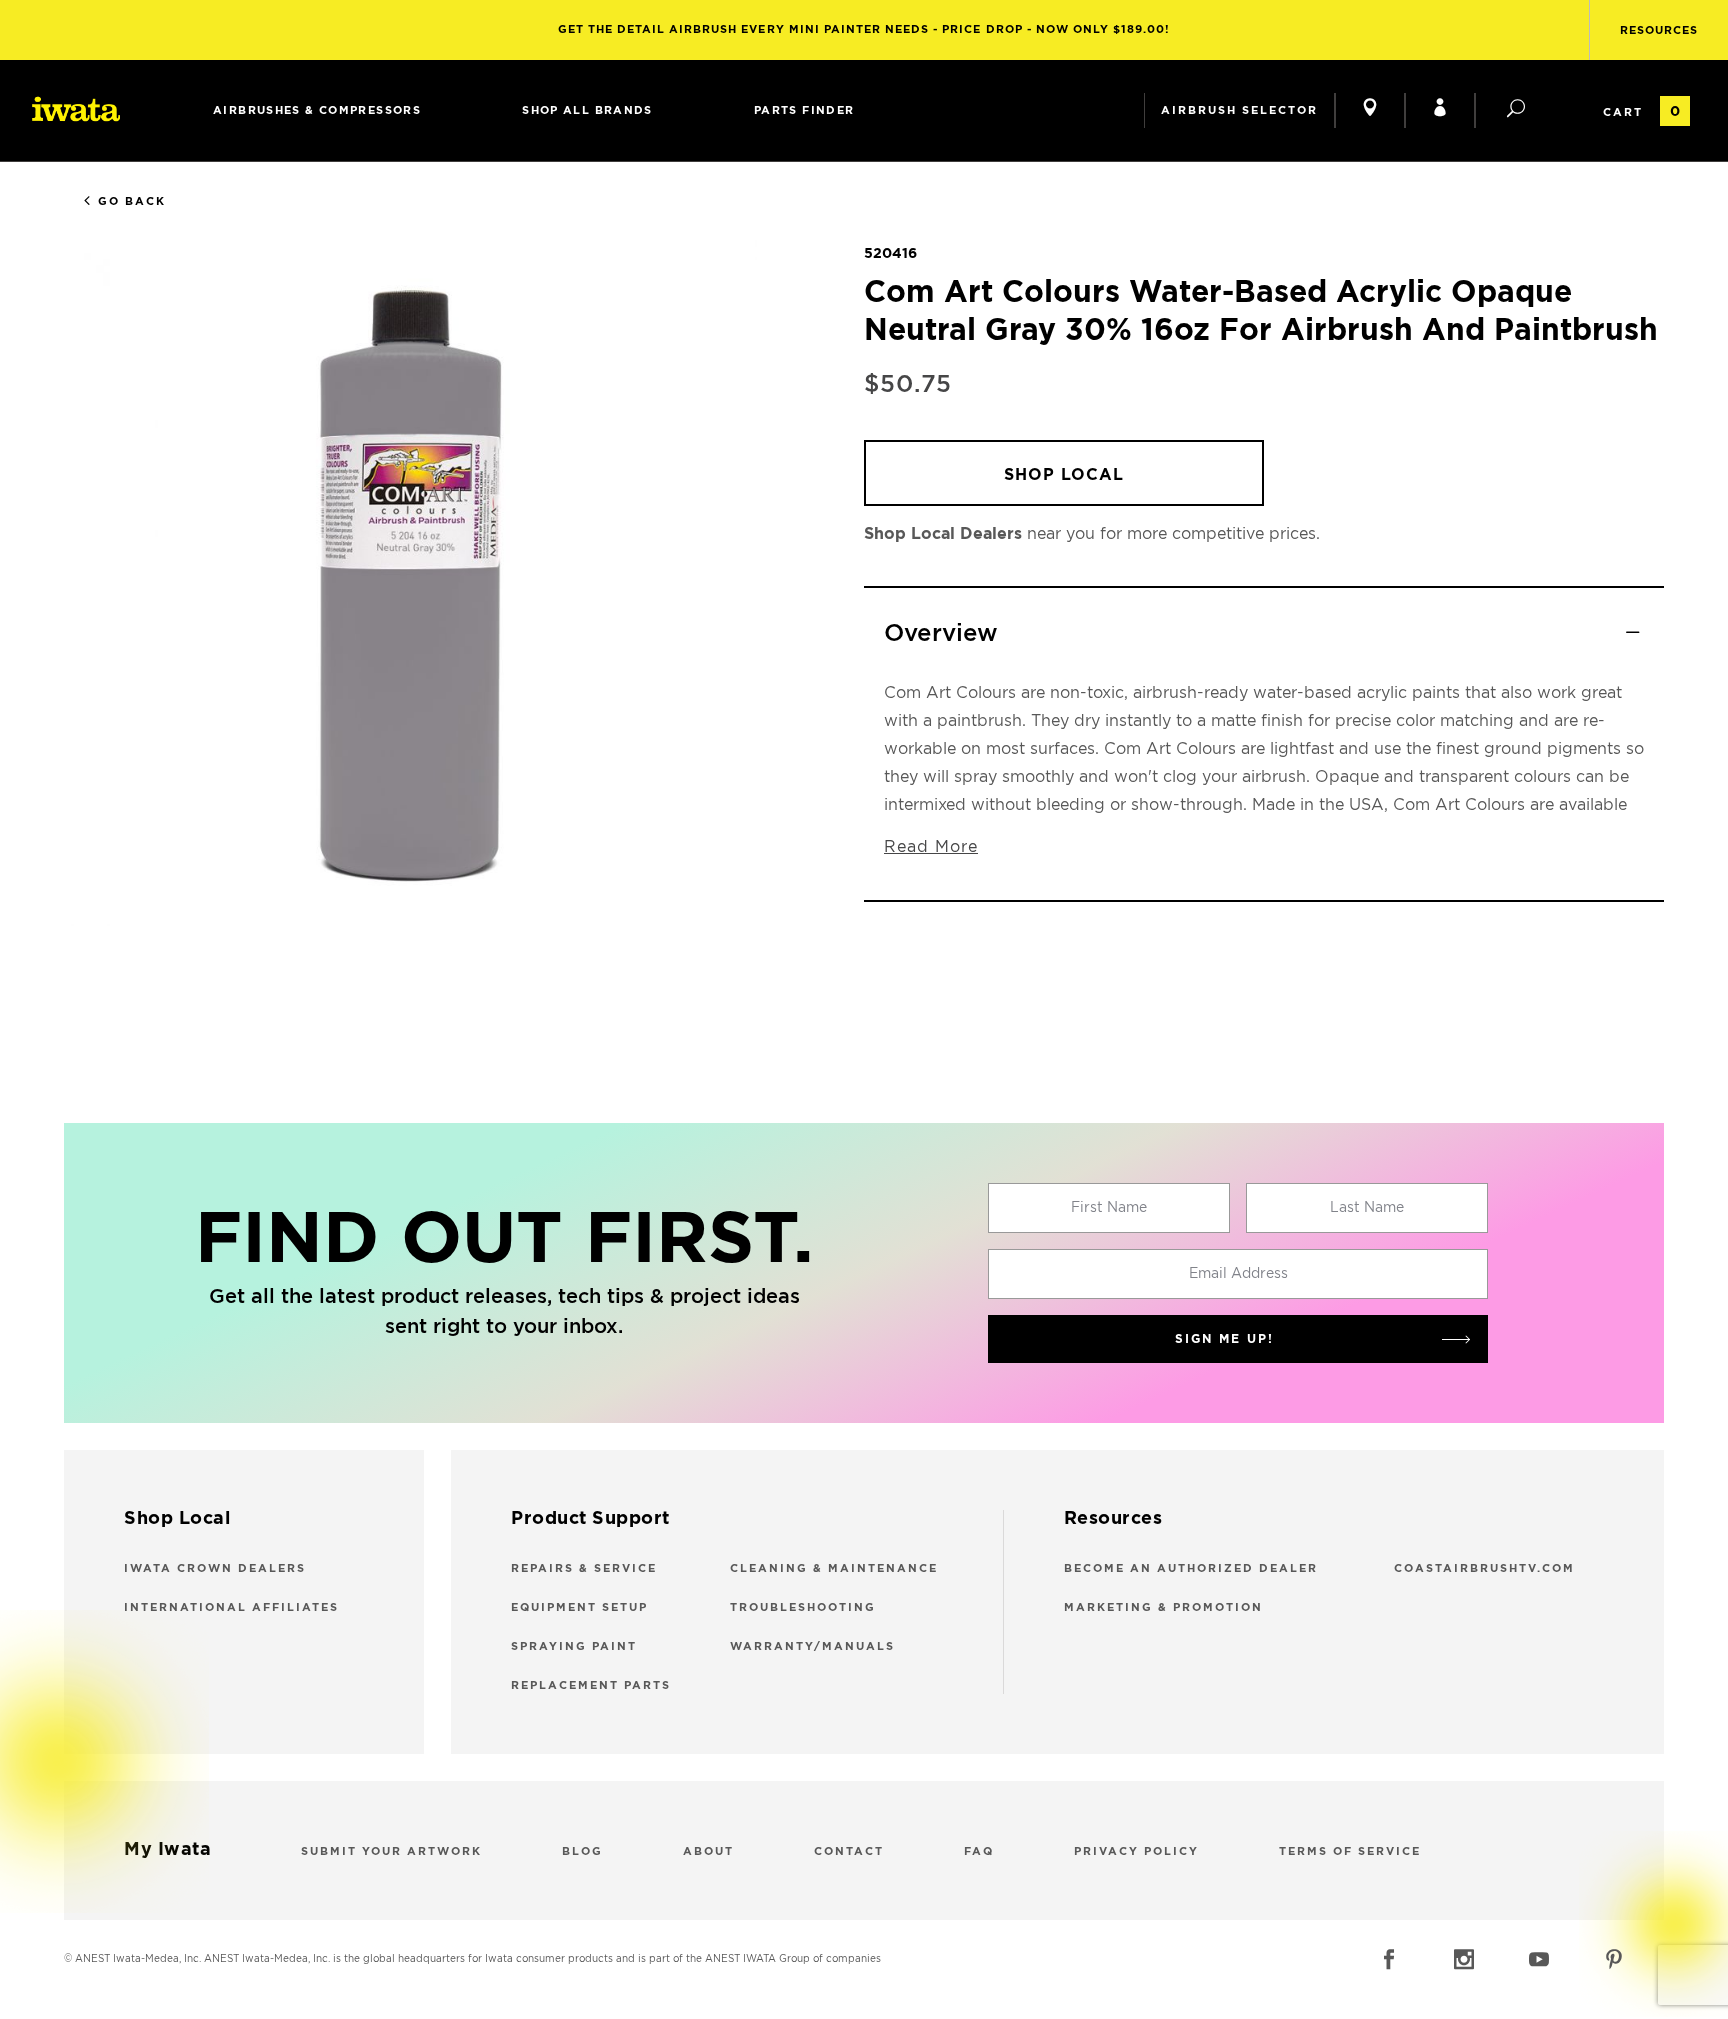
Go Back (132, 201)
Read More (931, 847)
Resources (1659, 30)
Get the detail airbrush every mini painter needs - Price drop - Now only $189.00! (864, 29)
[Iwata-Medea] (76, 109)
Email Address (1238, 1274)
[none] (317, 110)
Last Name (1367, 1208)
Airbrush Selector (1239, 110)
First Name (1109, 1208)
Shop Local (1064, 475)
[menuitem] (317, 110)
